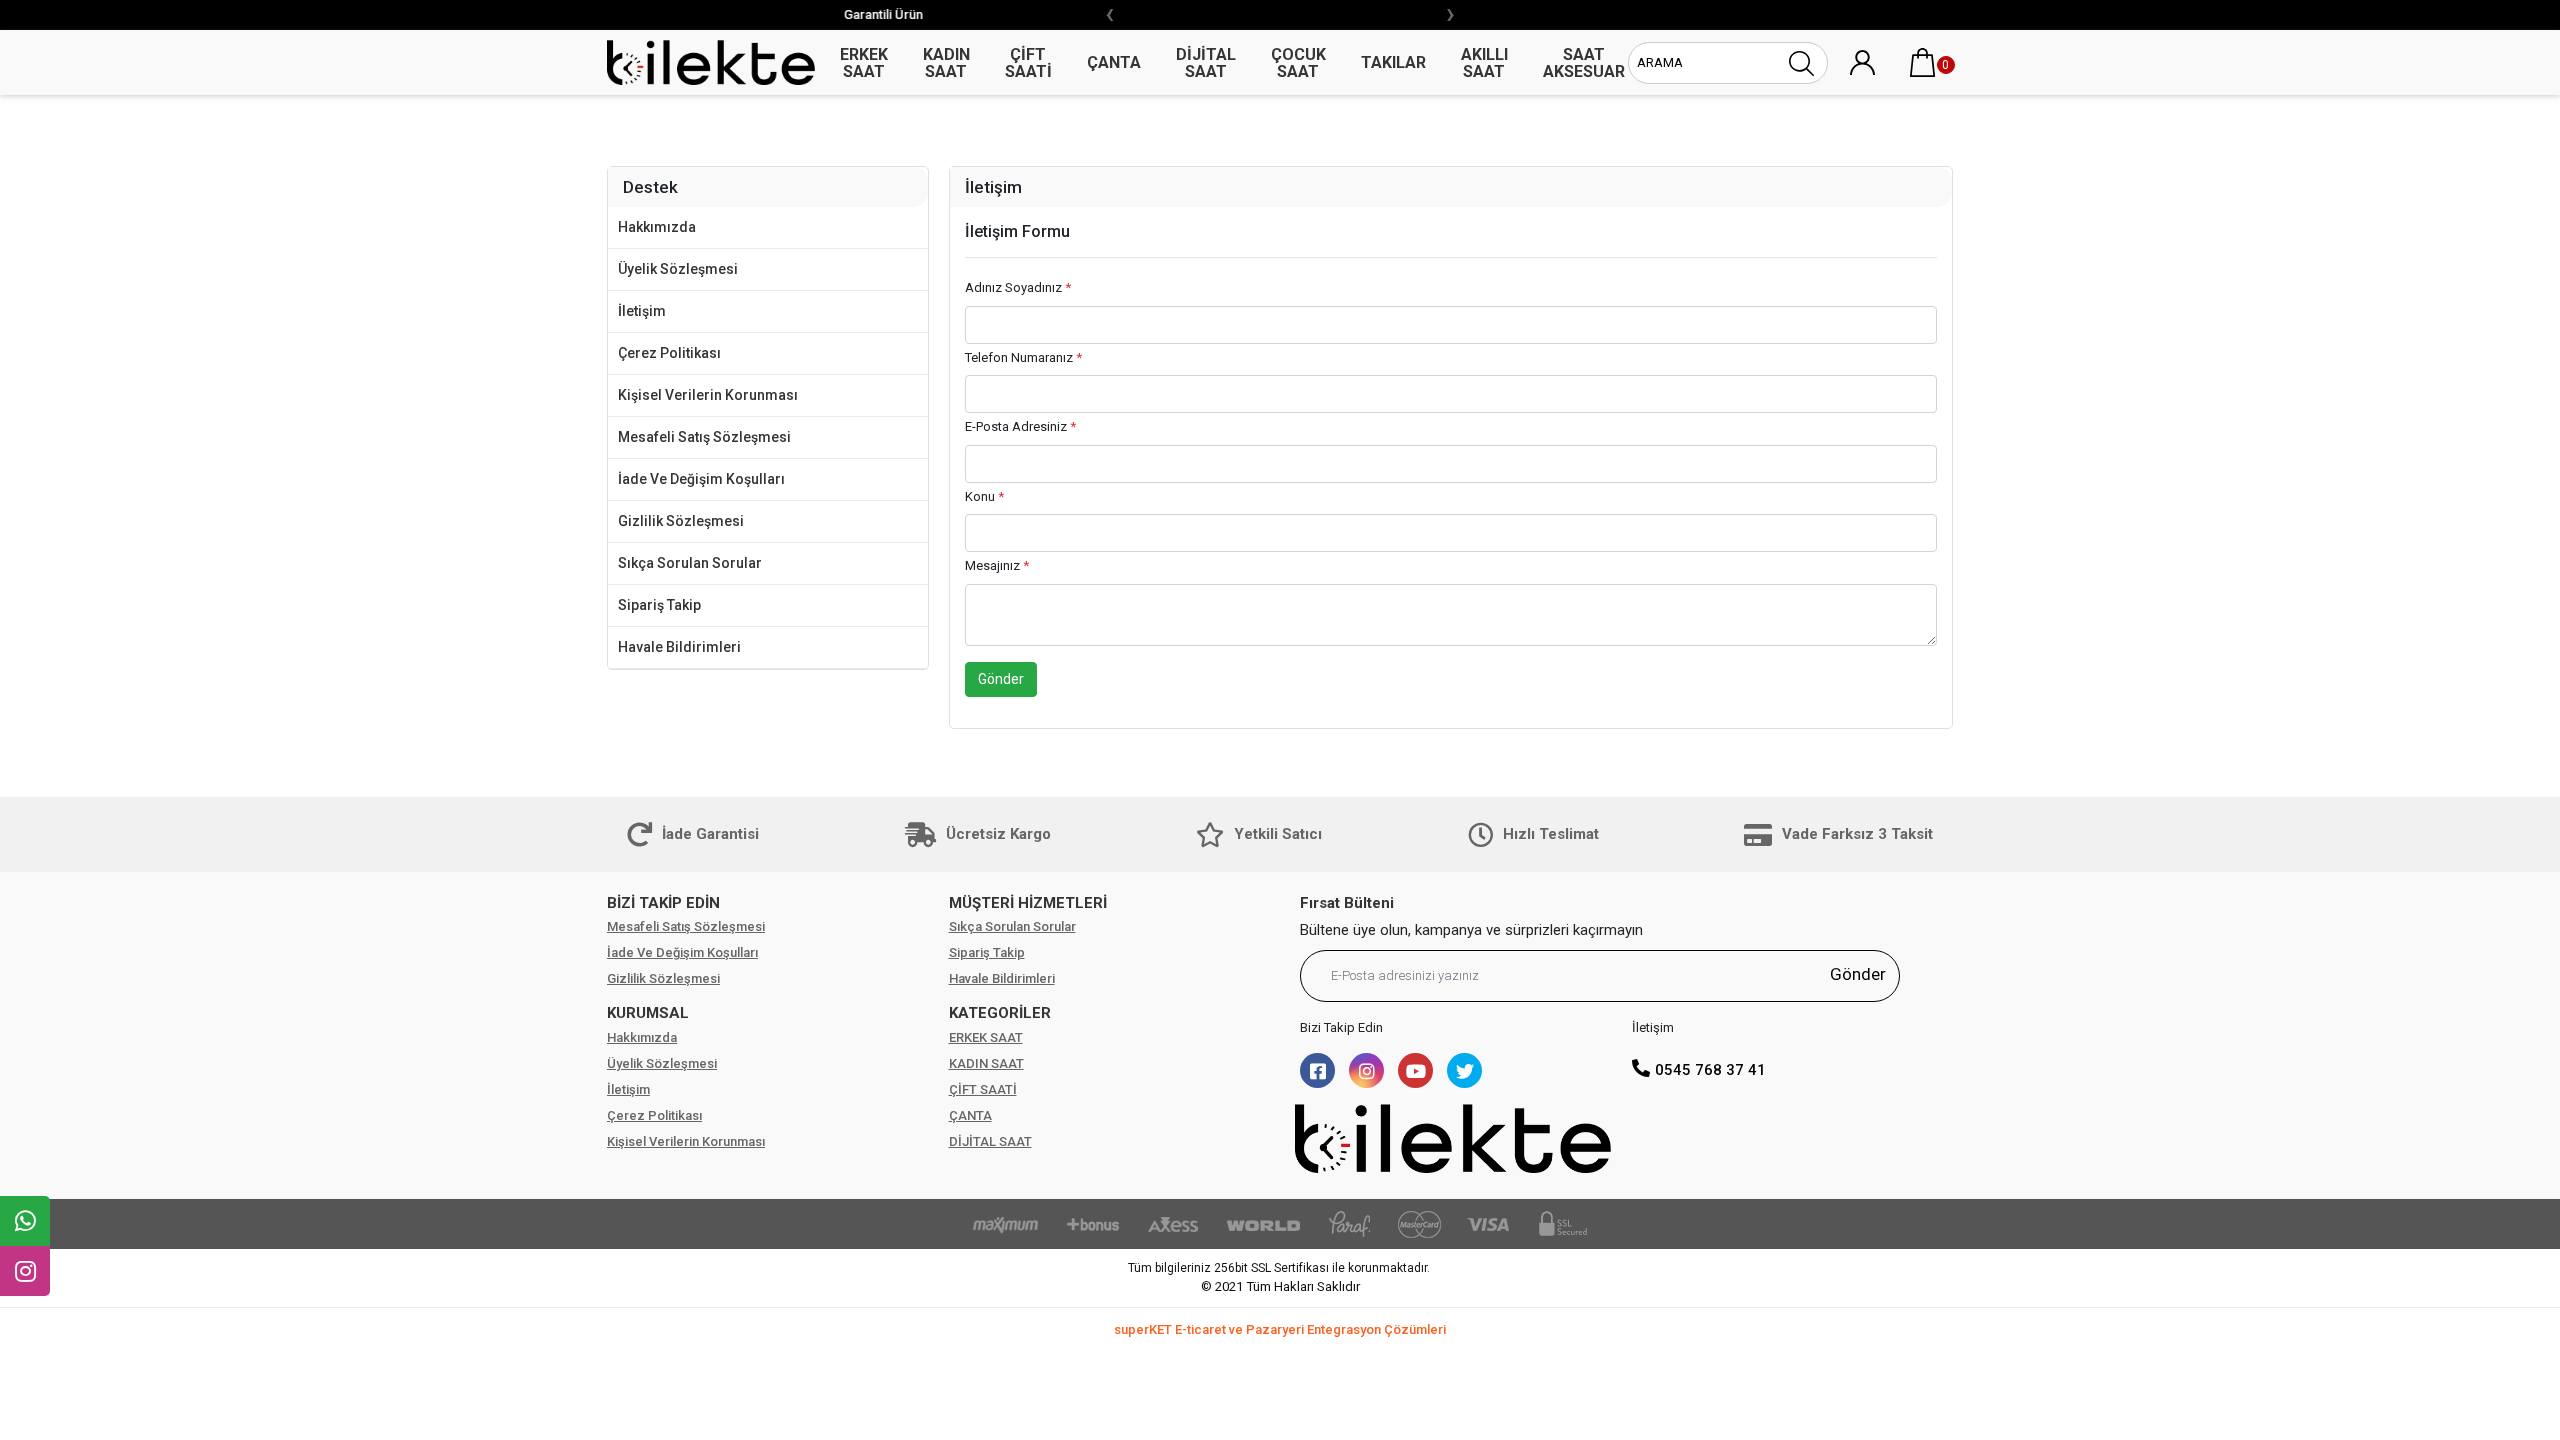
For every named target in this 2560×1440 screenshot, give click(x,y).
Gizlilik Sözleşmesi (681, 521)
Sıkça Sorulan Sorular (690, 563)
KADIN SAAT (986, 1063)
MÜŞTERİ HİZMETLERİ (1028, 903)
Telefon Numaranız (1023, 357)
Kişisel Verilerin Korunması (708, 395)
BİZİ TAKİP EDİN (663, 903)
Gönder (1001, 679)
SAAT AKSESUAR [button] (1584, 63)
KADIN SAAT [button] (946, 63)
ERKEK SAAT (986, 1037)
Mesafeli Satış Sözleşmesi (704, 437)
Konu (984, 496)
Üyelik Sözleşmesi (678, 269)
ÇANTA (970, 1115)
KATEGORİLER (1000, 1013)
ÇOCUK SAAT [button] (1298, 63)
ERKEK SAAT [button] (864, 63)
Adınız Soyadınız (1018, 287)
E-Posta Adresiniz (1020, 426)
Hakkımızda (657, 227)
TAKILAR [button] (1393, 62)
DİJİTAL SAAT (990, 1141)
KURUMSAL (648, 1013)
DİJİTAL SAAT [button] (1206, 63)
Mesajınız (997, 565)
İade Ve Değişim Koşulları (701, 479)
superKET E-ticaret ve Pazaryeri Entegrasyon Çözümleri (1280, 1329)
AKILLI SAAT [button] (1484, 63)
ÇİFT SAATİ (983, 1089)
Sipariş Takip (659, 605)
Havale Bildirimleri (679, 647)
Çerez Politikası (669, 353)
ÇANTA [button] (1114, 62)
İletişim (642, 311)
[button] (1923, 63)
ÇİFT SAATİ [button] (1028, 63)
